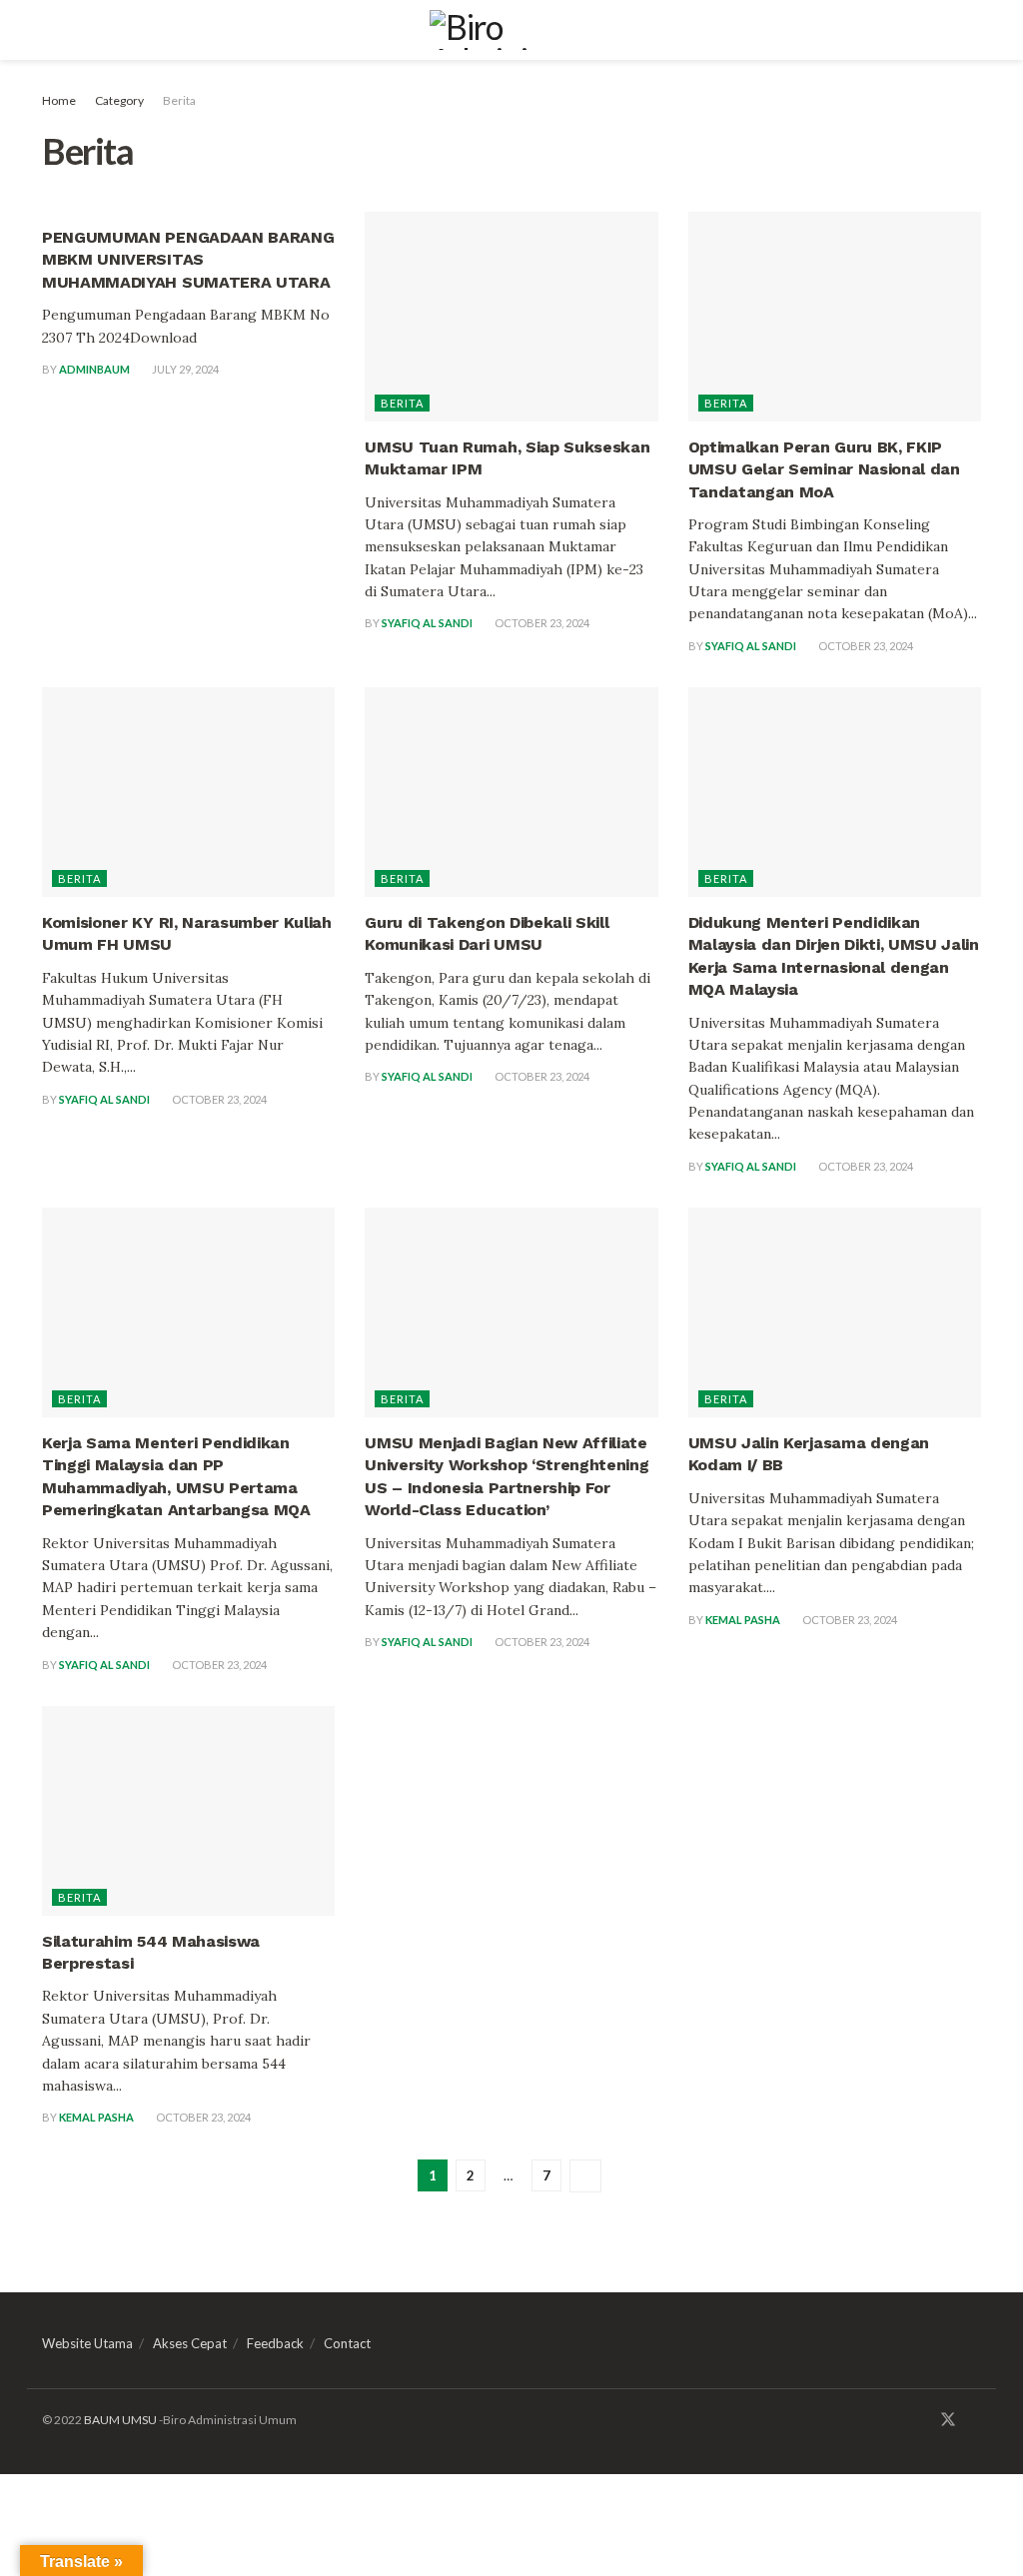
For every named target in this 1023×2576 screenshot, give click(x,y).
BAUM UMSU (120, 2420)
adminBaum (94, 369)
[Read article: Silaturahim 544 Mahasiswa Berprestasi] (188, 1811)
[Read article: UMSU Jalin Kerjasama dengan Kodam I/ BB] (835, 1312)
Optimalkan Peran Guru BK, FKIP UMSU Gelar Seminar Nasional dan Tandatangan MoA (824, 469)
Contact (347, 2343)
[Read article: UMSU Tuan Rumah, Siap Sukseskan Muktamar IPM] (511, 317)
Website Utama (87, 2343)
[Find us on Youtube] (975, 2420)
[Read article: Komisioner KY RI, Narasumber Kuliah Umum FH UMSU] (188, 792)
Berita (179, 100)
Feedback (275, 2343)
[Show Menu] (50, 30)
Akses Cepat (190, 2343)
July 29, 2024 (184, 369)
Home (59, 100)
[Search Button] (973, 30)
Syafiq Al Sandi (427, 623)
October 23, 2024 (541, 623)
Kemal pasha (743, 1620)
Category (119, 100)
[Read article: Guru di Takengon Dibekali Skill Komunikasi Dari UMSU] (511, 792)
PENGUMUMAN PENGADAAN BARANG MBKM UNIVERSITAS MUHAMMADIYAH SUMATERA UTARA (188, 260)
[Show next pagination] (585, 2176)
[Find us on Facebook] (921, 2420)
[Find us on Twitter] (948, 2420)
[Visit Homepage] (512, 30)
